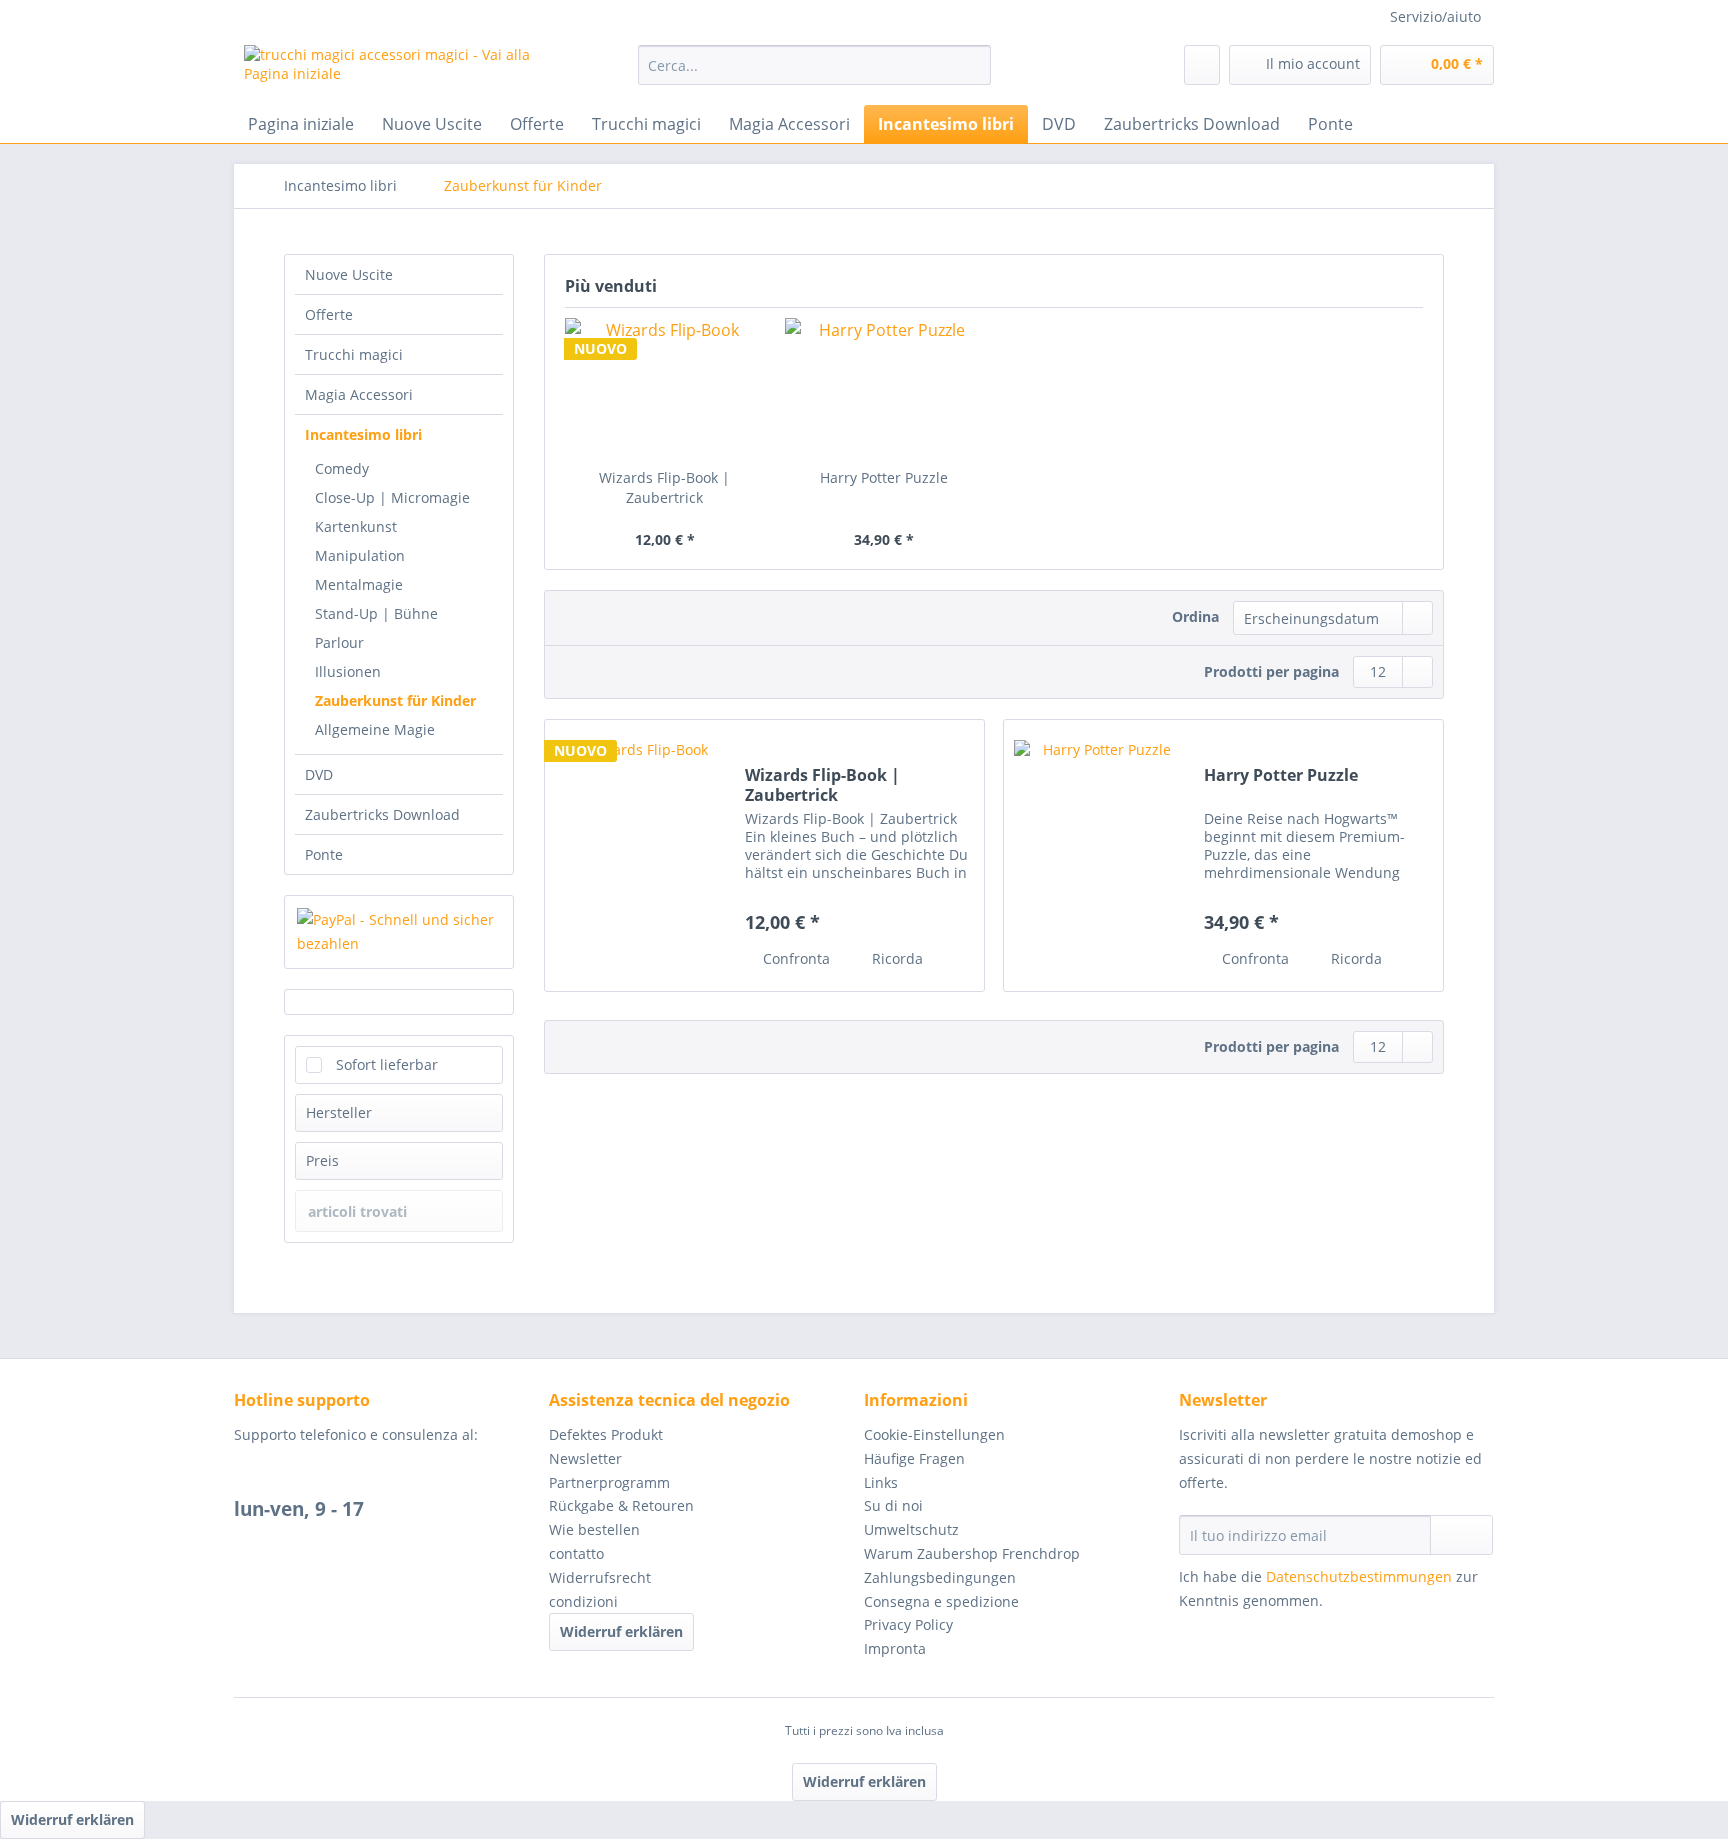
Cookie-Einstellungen (934, 1434)
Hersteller (339, 1112)
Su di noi (893, 1505)
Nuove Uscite (349, 274)
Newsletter (585, 1458)
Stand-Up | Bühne (376, 613)
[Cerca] (972, 65)
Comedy (342, 468)
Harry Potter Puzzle (884, 477)
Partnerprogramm (609, 1482)
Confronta (794, 958)
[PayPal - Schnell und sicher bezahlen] (399, 932)
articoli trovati (357, 1211)
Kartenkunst (356, 526)
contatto (576, 1553)
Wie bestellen (594, 1529)
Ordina (1195, 616)
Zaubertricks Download (382, 814)
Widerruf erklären (621, 1631)
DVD (319, 774)
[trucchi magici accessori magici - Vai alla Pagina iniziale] (395, 70)
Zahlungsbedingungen (940, 1577)
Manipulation (360, 555)
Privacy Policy (908, 1624)
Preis (322, 1160)
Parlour (339, 642)
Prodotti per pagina (1271, 671)
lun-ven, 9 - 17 (299, 1509)
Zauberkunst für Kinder (395, 700)
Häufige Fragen (914, 1458)
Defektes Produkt (606, 1434)
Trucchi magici (354, 354)
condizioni (583, 1601)
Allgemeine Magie (375, 729)
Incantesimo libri (363, 434)
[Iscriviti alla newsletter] (1461, 1535)
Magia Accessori (359, 394)
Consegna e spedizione (941, 1601)
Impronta (895, 1648)
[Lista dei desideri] (1202, 65)
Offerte (329, 314)
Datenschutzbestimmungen (1359, 1576)
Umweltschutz (911, 1529)
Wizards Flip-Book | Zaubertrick (664, 487)
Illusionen (348, 671)
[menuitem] (814, 74)
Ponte (324, 854)
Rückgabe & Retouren (621, 1505)
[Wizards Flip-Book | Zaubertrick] (665, 388)
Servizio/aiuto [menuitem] (1435, 16)
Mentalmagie (359, 584)
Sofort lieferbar (387, 1064)
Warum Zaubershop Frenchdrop (972, 1553)
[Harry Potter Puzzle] (885, 388)
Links (881, 1482)
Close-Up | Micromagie (392, 497)
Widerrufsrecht (600, 1577)
